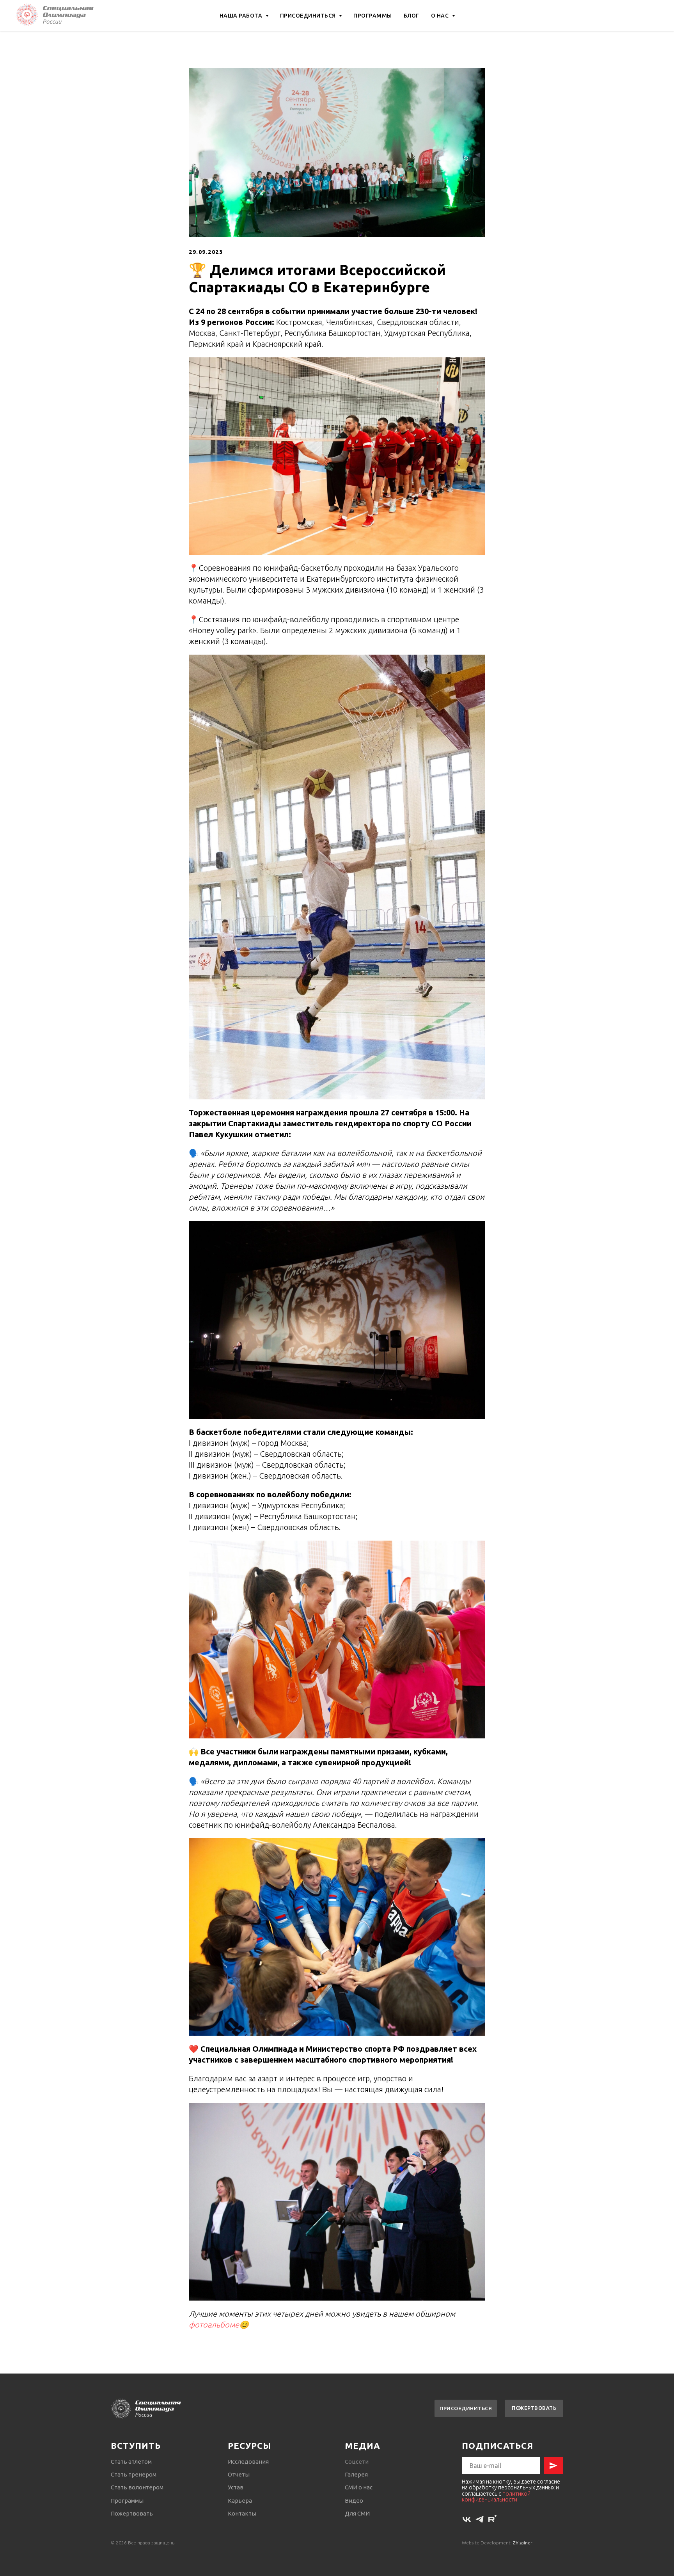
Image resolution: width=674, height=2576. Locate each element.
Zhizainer (523, 2543)
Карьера (240, 2501)
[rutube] (492, 2519)
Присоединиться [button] (309, 16)
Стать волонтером (137, 2487)
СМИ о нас (359, 2487)
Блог (411, 16)
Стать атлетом (131, 2461)
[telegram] (480, 2519)
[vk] (467, 2519)
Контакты (242, 2513)
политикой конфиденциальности (496, 2497)
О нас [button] (441, 16)
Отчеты (239, 2474)
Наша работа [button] (242, 16)
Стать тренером (134, 2474)
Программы (373, 16)
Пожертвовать (132, 2513)
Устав (236, 2487)
